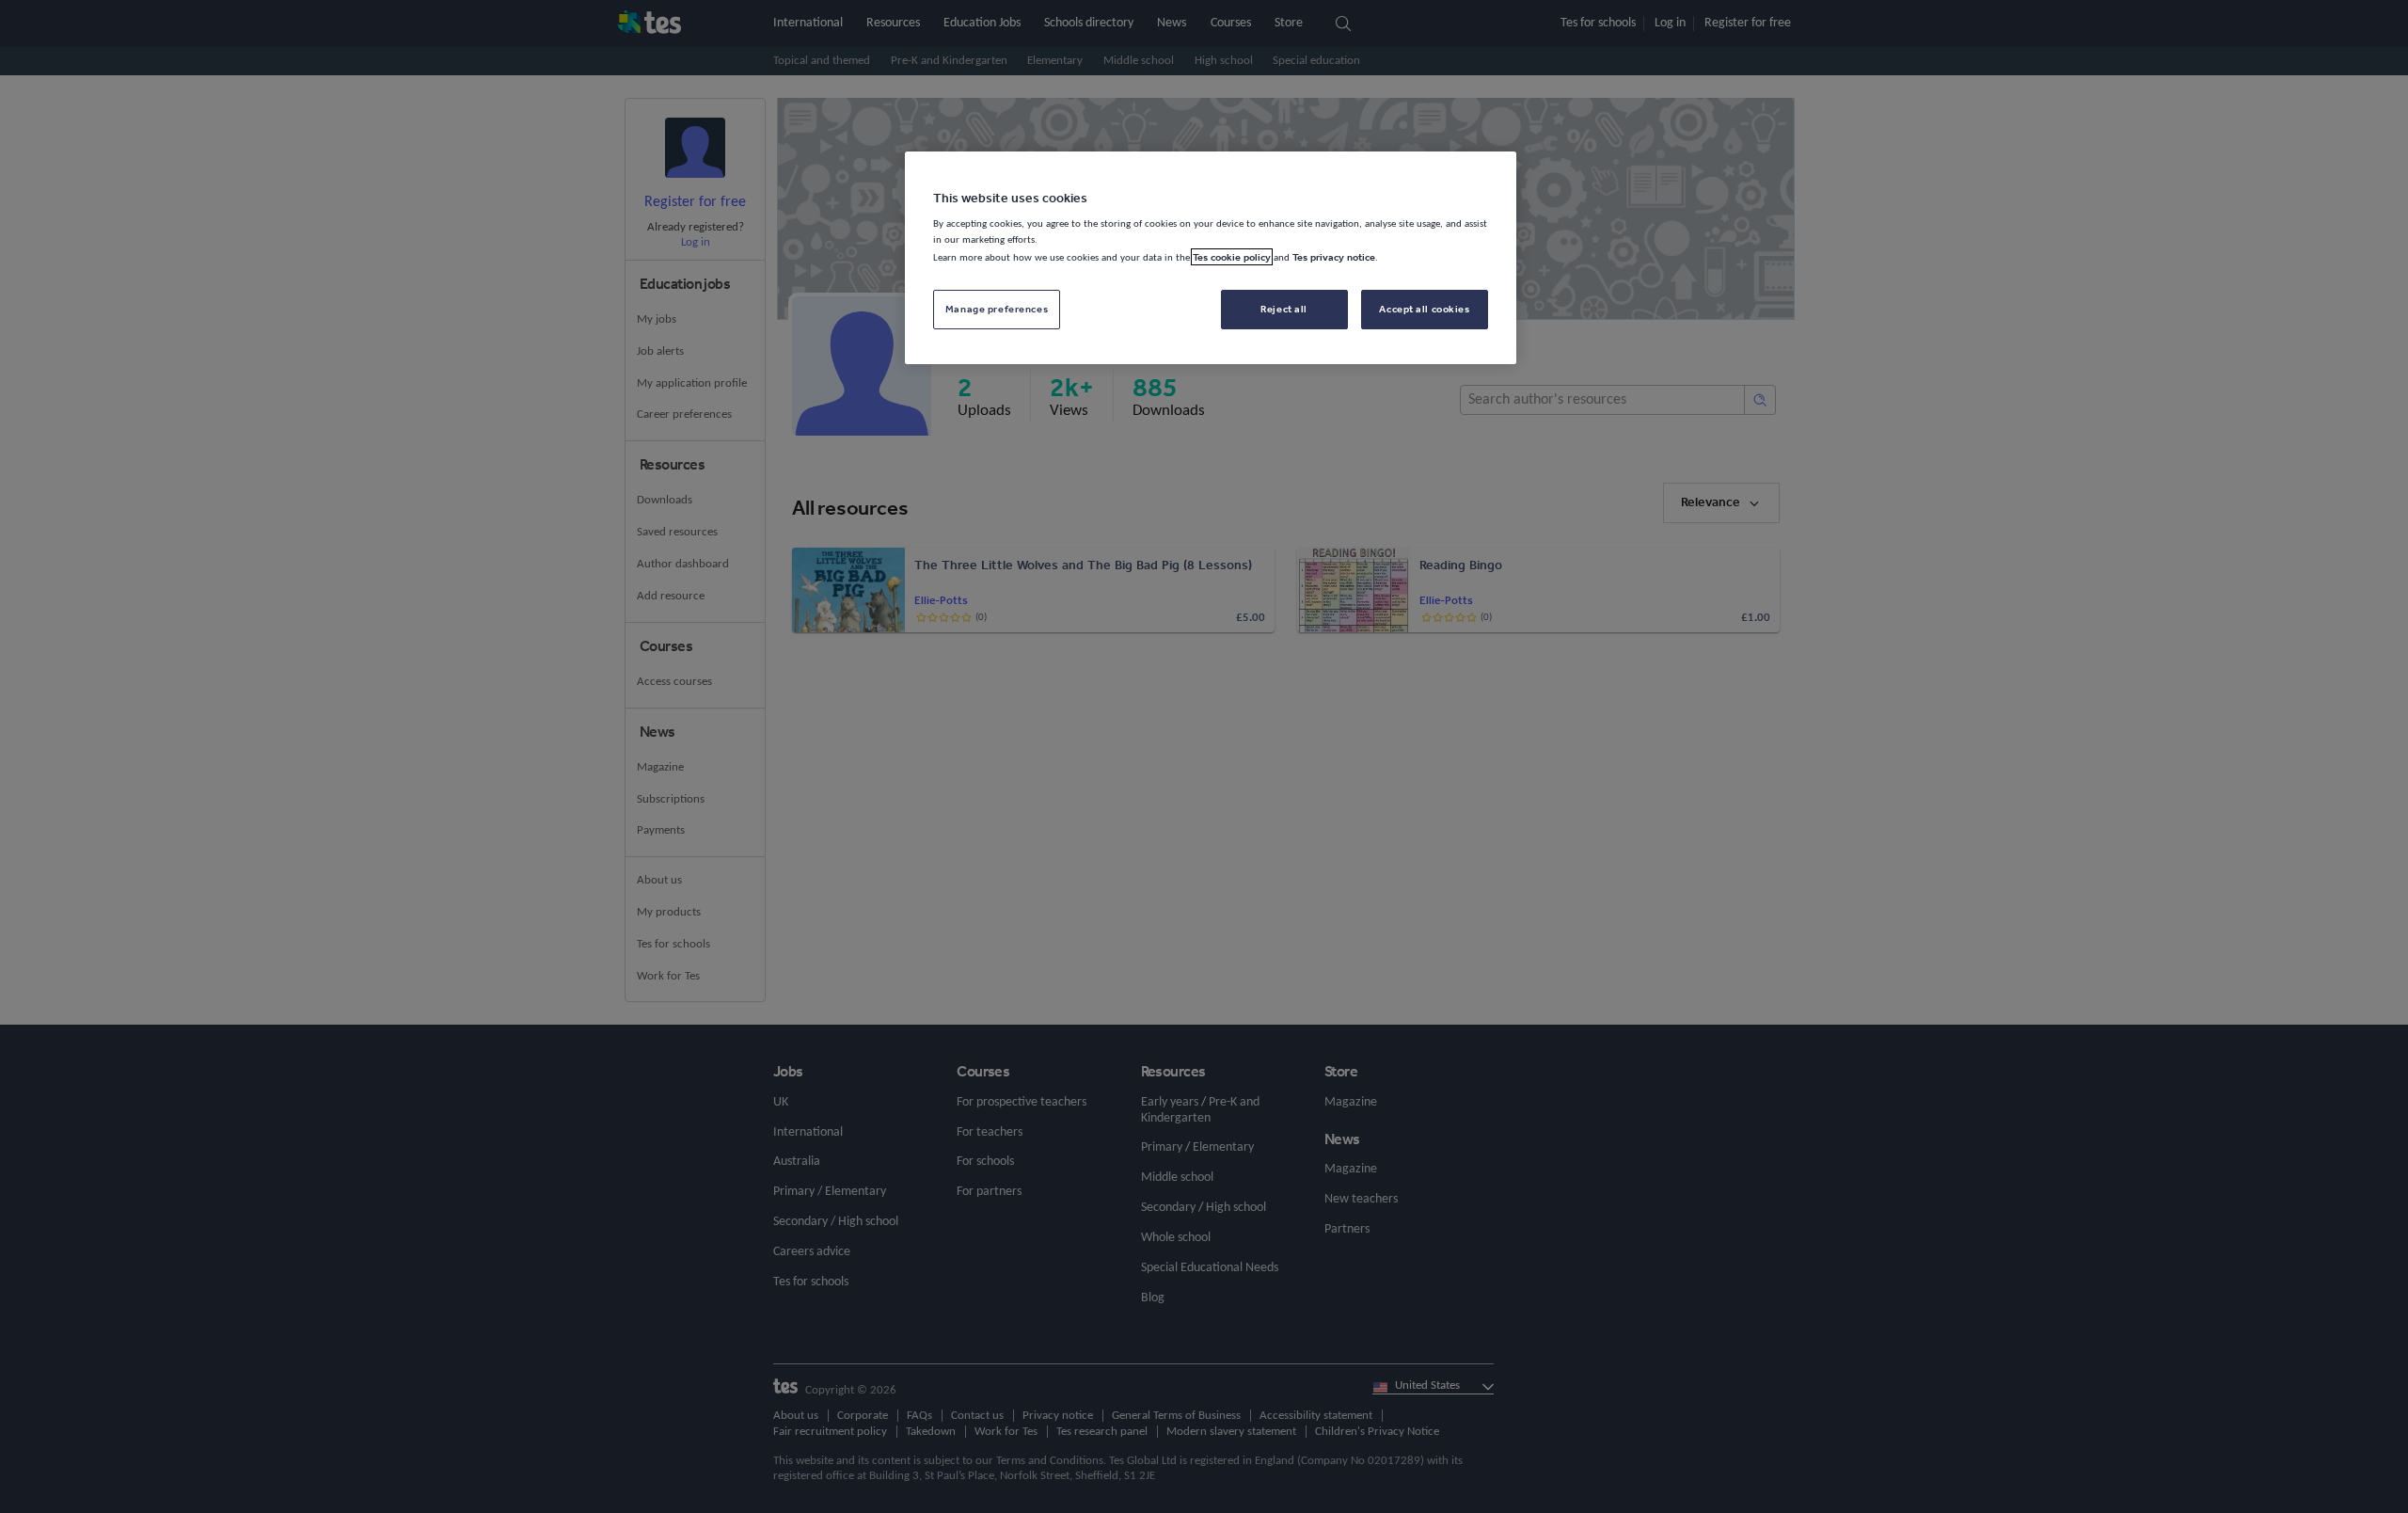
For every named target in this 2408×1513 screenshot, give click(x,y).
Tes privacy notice (1334, 257)
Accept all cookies (1424, 309)
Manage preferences (997, 309)
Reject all (1284, 309)
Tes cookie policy (1232, 257)
